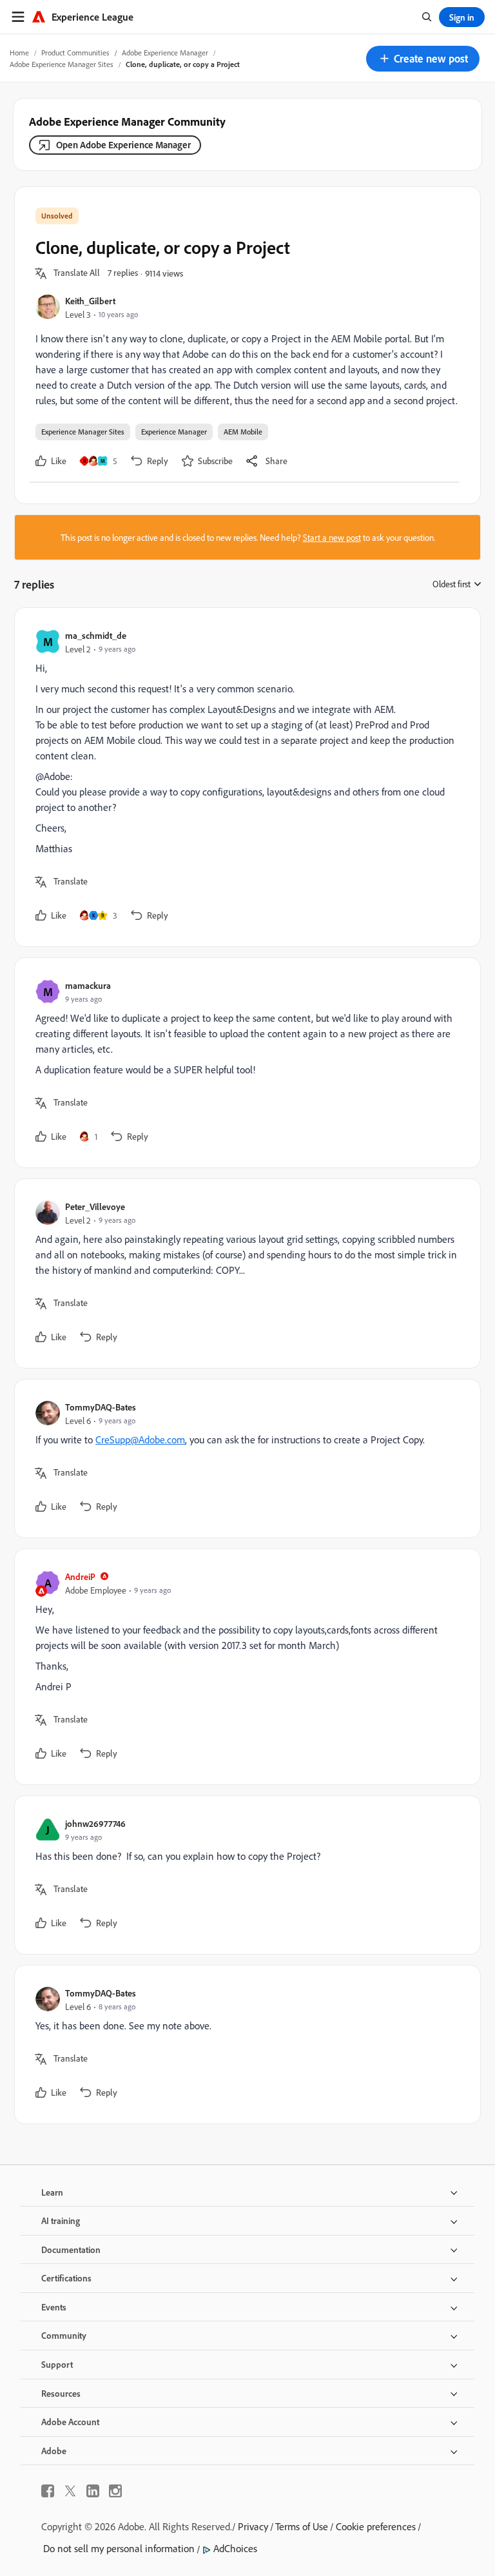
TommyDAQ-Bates (101, 1407)
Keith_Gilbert (90, 301)
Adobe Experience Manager (165, 53)
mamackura (88, 985)
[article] (244, 777)
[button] (423, 59)
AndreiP (80, 1576)
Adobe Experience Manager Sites (62, 64)
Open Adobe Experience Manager (123, 145)
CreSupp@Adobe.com (140, 1439)
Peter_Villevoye (95, 1206)
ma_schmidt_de (96, 635)
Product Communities (75, 53)
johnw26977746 (95, 1823)
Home (19, 53)
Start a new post (332, 537)
